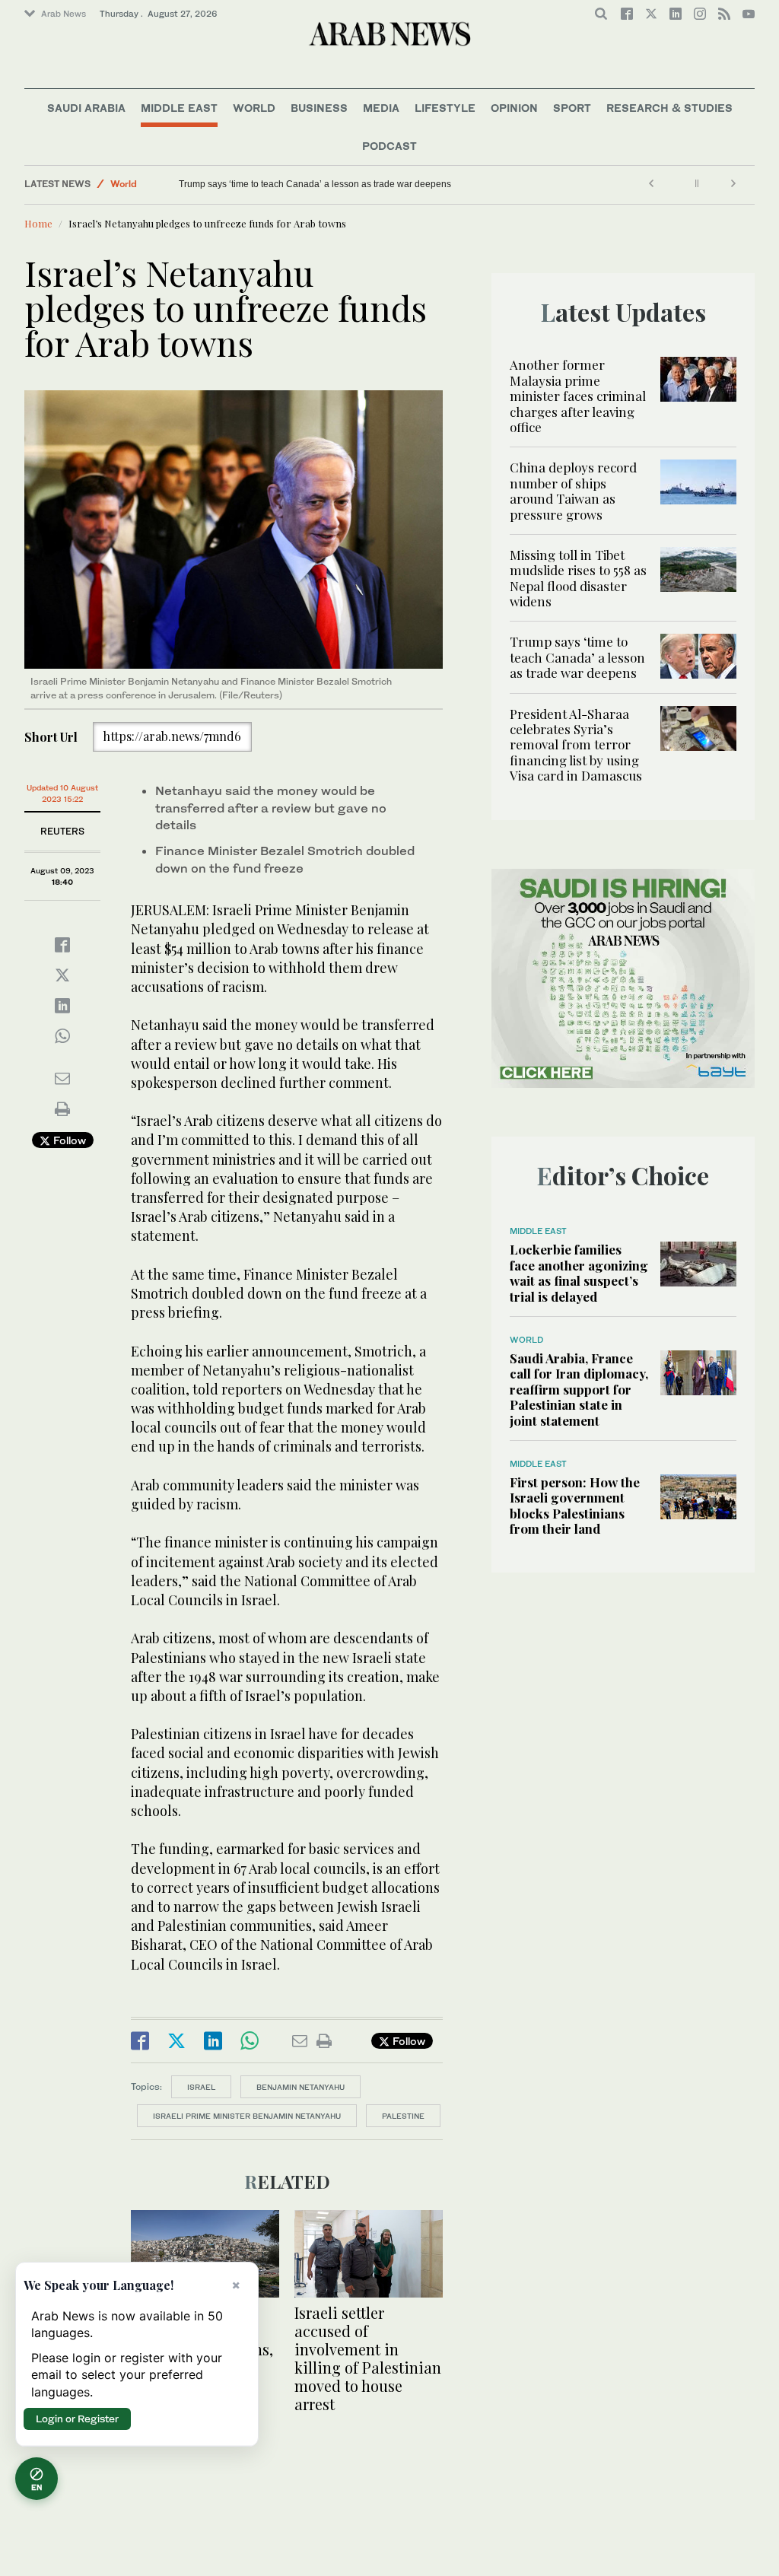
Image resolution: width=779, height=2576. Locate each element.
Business (319, 108)
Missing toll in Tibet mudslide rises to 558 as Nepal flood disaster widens (578, 578)
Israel (201, 2087)
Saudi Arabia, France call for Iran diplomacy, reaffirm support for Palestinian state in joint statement (579, 1389)
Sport (572, 108)
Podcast (389, 146)
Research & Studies (669, 108)
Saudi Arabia (86, 108)
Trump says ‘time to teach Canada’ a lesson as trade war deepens (577, 657)
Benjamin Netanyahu (300, 2087)
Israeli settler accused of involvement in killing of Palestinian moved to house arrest (368, 2358)
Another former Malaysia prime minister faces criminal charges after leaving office (578, 396)
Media (381, 108)
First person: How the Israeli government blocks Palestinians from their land (575, 1505)
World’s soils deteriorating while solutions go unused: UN (297, 184)
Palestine (403, 2116)
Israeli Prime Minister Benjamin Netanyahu (247, 2116)
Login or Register (77, 2419)
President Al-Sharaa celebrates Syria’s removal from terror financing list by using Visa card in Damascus (576, 745)
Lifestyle (445, 108)
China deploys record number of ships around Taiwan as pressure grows (573, 490)
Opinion (514, 108)
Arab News (64, 14)
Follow (68, 1140)
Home (38, 223)
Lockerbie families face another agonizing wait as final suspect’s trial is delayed (579, 1272)
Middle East (179, 108)
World (254, 108)
